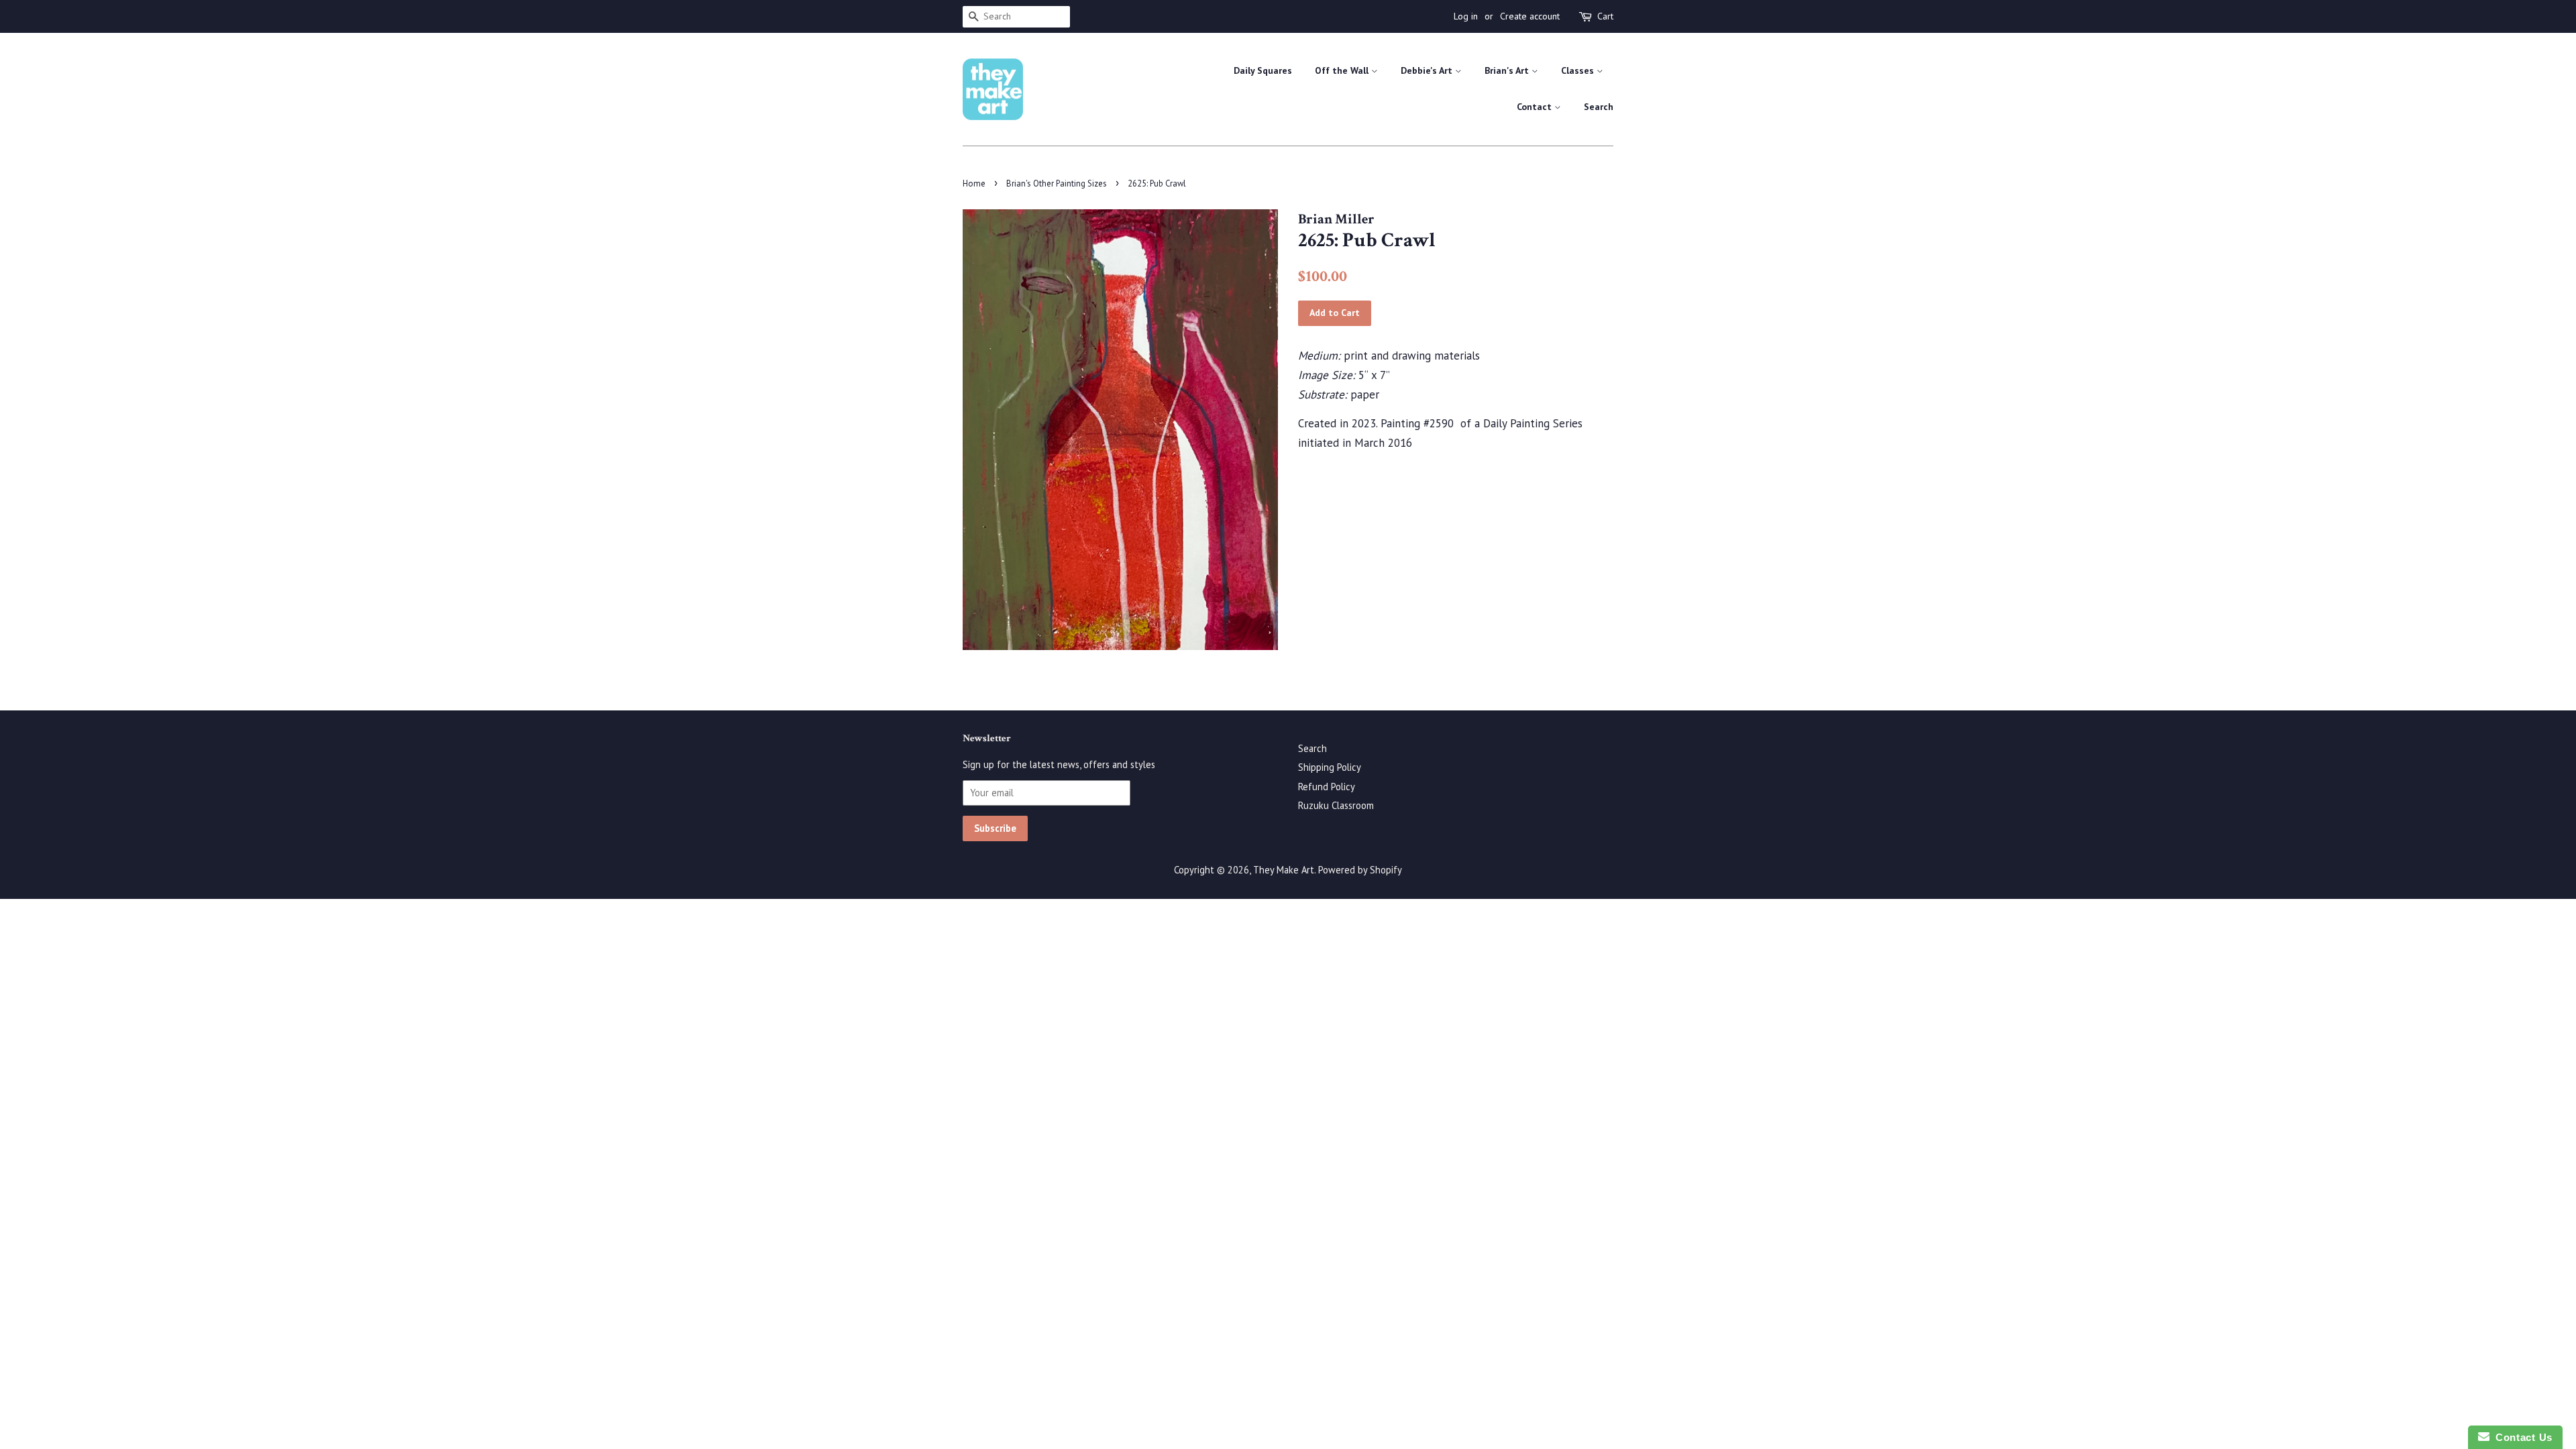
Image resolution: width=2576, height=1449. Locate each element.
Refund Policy (1327, 787)
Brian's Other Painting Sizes (1057, 183)
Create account (1530, 16)
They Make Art (1284, 870)
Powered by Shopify (1360, 870)
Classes (1579, 70)
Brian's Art (1508, 70)
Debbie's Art (1428, 70)
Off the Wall (1343, 70)
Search (1599, 107)
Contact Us (2521, 1437)
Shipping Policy (1330, 767)
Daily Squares (1263, 70)
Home (974, 183)
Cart (1605, 16)
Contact (1536, 107)
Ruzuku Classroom (1336, 805)
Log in (1466, 16)
